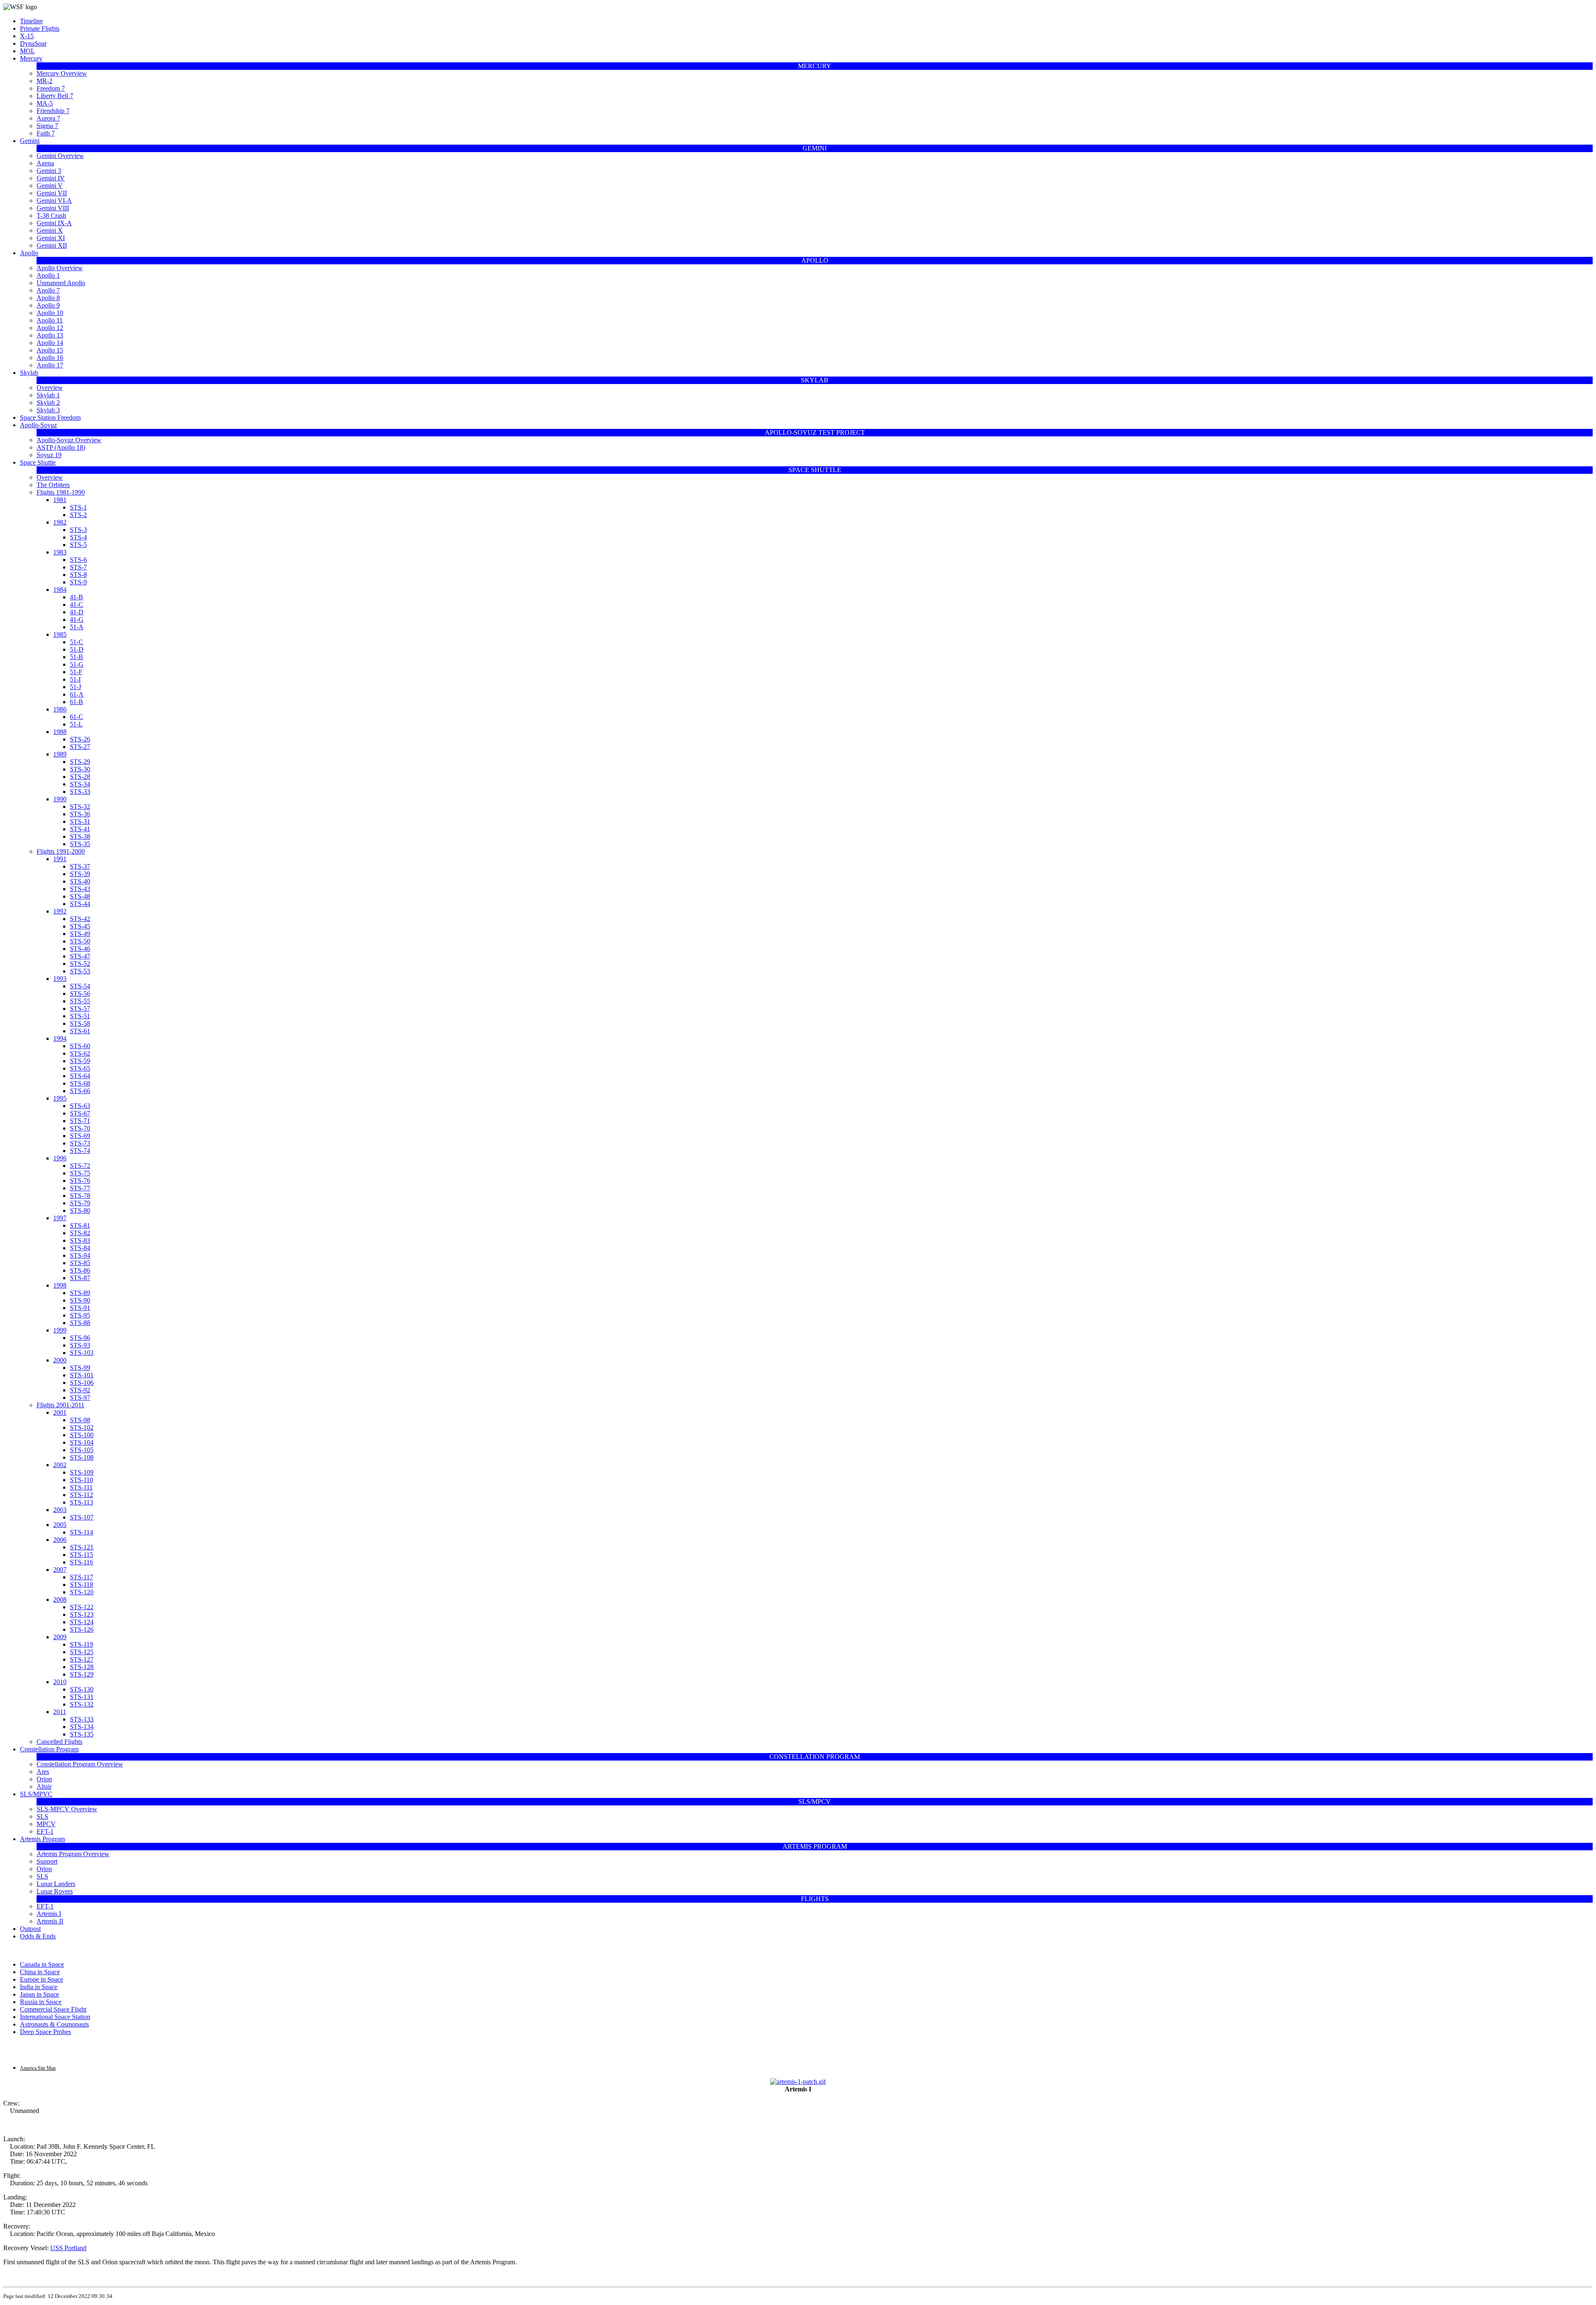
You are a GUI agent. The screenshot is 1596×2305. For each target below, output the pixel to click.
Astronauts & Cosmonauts (54, 2024)
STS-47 (80, 956)
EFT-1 (45, 1831)
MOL (27, 51)
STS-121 (82, 1547)
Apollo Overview (60, 268)
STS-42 (80, 919)
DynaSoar (33, 43)
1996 (60, 1158)
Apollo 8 (48, 298)
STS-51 (80, 1016)
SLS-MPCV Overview (67, 1809)
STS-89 (80, 1293)
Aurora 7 (48, 118)
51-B (76, 657)
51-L (76, 724)
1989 (60, 754)
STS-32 (80, 807)
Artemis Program (42, 1839)
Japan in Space (39, 1994)
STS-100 (82, 1435)
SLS (42, 1816)
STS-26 (80, 739)
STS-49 (80, 934)
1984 (60, 590)
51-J (75, 687)
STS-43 (80, 889)
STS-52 (80, 964)
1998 (60, 1285)
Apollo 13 (50, 335)
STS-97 (80, 1398)
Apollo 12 (50, 328)
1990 (60, 799)
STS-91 (80, 1308)
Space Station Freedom (50, 417)
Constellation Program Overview (80, 1764)
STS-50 (80, 941)
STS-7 (78, 567)
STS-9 (78, 582)
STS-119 (81, 1644)
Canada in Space (42, 1964)
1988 (60, 732)
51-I (75, 679)
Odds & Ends (38, 1936)
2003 (60, 1510)
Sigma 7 (47, 126)
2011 (60, 1712)
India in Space (39, 1987)
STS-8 (78, 575)
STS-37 (80, 866)
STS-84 (80, 1248)
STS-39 (80, 874)
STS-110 (81, 1480)
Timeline (31, 21)
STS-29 (80, 762)
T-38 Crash (51, 215)
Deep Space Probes (46, 2032)
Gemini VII (52, 193)
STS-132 (82, 1704)
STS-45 (80, 926)
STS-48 (80, 896)
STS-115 (81, 1555)
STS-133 (82, 1719)
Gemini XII (52, 245)
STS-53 (80, 971)
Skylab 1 (48, 395)
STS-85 (80, 1263)
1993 (60, 979)
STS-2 (78, 515)
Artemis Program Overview (73, 1854)
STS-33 (80, 792)
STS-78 (80, 1196)
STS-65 (80, 1068)
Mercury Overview (62, 73)
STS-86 (80, 1270)
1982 (60, 522)
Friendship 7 (53, 111)
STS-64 (80, 1076)
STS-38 (80, 836)
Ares (43, 1772)
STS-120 (82, 1592)
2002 (60, 1465)
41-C (76, 605)
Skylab (29, 373)
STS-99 (80, 1368)
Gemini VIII (53, 208)
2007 (60, 1570)
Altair (44, 1787)
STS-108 (82, 1457)
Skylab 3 (48, 410)
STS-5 (78, 545)
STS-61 (80, 1031)
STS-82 (80, 1233)
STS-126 (82, 1629)
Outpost (30, 1929)
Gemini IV (51, 178)
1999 (60, 1330)
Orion (44, 1779)
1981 (60, 500)
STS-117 (81, 1577)
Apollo (29, 253)
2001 (60, 1412)
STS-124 (82, 1622)
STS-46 (80, 949)
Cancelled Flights (59, 1742)
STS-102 (82, 1427)
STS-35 (80, 844)
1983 (60, 552)
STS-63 (80, 1106)
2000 (60, 1360)
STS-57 (80, 1008)
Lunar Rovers (55, 1891)
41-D (77, 612)
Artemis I (49, 1914)
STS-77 (80, 1188)
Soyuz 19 (49, 455)
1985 (60, 634)
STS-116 (81, 1562)
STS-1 (78, 507)
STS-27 (80, 747)
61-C (76, 717)
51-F (76, 672)
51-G (77, 664)
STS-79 (80, 1203)
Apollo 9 (48, 305)
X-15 (27, 36)
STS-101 (82, 1375)
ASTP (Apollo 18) (61, 447)
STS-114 (81, 1532)
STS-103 (82, 1353)
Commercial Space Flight (53, 2009)
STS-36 (80, 814)
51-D (77, 649)
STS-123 (82, 1614)
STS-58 (80, 1023)
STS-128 (82, 1667)
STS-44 (80, 904)
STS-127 (82, 1659)
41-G (77, 619)
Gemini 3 (49, 171)
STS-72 (80, 1166)
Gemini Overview (60, 156)
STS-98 (80, 1420)
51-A (77, 627)
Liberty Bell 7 (55, 96)
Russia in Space (41, 2002)
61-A (77, 694)
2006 (60, 1540)
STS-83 (80, 1240)
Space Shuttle (38, 462)
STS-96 (80, 1338)
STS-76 (80, 1181)
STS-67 (80, 1113)
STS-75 (80, 1173)
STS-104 (82, 1442)
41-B (76, 597)
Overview (50, 388)
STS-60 (80, 1046)
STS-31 (80, 821)
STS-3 (78, 530)
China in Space (40, 1972)
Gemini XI (51, 238)
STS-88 (80, 1323)
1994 (60, 1038)
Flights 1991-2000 (61, 851)
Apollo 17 (50, 365)
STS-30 (80, 769)
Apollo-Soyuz (38, 425)
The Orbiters (53, 485)
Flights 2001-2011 (60, 1405)
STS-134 (82, 1727)
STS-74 (80, 1151)
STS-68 (80, 1083)
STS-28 (80, 777)
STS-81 (80, 1225)
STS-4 (78, 537)
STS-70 (80, 1128)
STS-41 (80, 829)
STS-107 (82, 1517)
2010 (60, 1682)
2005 (60, 1525)
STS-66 (80, 1091)
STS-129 (82, 1674)
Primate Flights (40, 28)
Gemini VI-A (54, 201)
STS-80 (80, 1210)
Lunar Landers (56, 1884)
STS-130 (82, 1689)
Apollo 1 (48, 275)
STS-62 (80, 1053)
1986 (60, 709)
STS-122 (82, 1607)
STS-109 (82, 1472)
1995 (60, 1098)
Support (47, 1861)
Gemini (30, 141)
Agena (45, 163)
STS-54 (80, 986)
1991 (60, 859)
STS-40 (80, 881)
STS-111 (81, 1487)
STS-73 (80, 1143)
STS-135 (82, 1734)
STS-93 (80, 1345)
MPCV (46, 1824)
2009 (60, 1637)
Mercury (31, 58)
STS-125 (82, 1652)
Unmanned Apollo (61, 283)
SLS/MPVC (36, 1794)
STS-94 (80, 1255)
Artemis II (50, 1921)
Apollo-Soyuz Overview (69, 440)
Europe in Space (42, 1979)
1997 (60, 1218)
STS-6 (78, 560)
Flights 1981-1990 (61, 492)
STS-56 (80, 994)
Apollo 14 (50, 343)
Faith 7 (46, 133)
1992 (60, 911)
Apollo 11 (50, 320)
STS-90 (80, 1300)
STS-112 (81, 1495)
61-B (76, 702)
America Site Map (38, 2068)
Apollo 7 (48, 290)
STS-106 (82, 1383)
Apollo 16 (50, 358)
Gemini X (50, 230)
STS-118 (81, 1585)
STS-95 (80, 1315)
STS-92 (80, 1390)
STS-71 (80, 1121)
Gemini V (50, 186)
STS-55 (80, 1001)
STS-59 (80, 1061)
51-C (76, 642)
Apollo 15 (50, 350)
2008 (60, 1599)
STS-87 (80, 1278)
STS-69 (80, 1136)
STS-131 (82, 1697)
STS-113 (81, 1502)
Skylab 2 (48, 403)
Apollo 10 (50, 313)
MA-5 (45, 103)
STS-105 (82, 1450)
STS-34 (80, 784)
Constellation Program (49, 1749)
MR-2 (44, 81)
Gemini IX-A (54, 223)
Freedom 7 (51, 88)
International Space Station (55, 2017)
